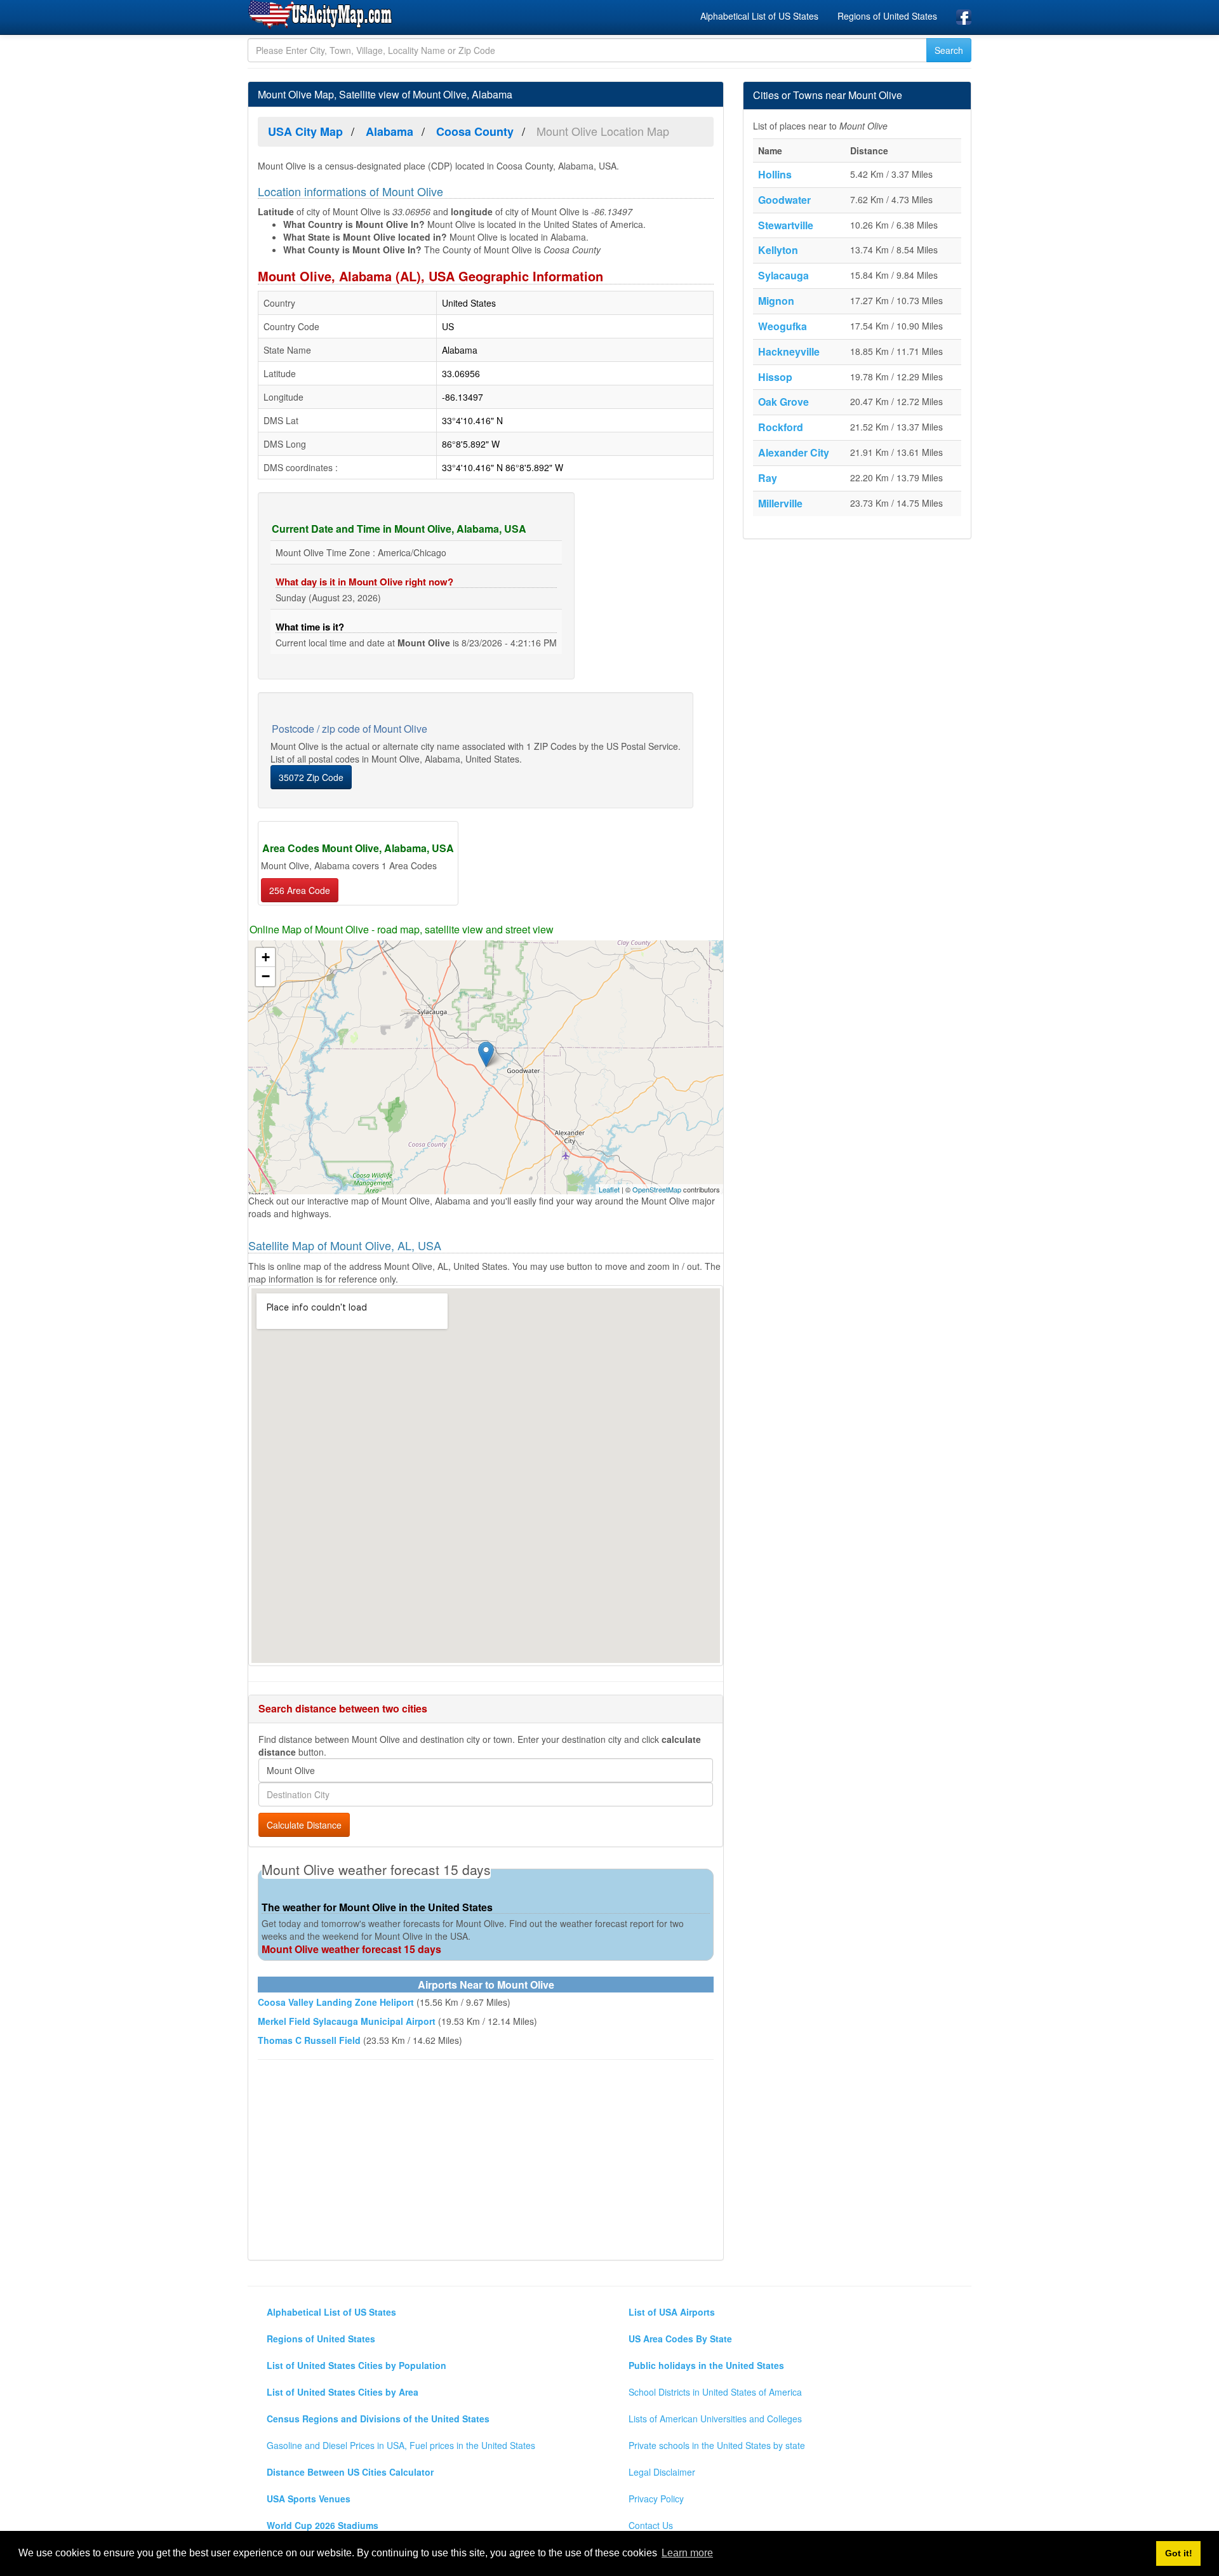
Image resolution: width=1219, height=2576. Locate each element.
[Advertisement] (486, 2161)
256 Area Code (300, 890)
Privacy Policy (656, 2499)
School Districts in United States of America (715, 2392)
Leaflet (609, 1189)
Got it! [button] (1179, 2553)
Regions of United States (887, 16)
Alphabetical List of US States (759, 16)
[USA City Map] (322, 15)
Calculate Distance (304, 1825)
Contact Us (651, 2525)
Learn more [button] (687, 2553)
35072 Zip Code (311, 777)
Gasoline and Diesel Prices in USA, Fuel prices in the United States (401, 2445)
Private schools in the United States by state (717, 2445)
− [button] (266, 976)
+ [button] (266, 957)
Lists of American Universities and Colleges (715, 2419)
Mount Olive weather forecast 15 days (351, 1949)
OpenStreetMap (657, 1189)
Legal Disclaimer (662, 2472)
